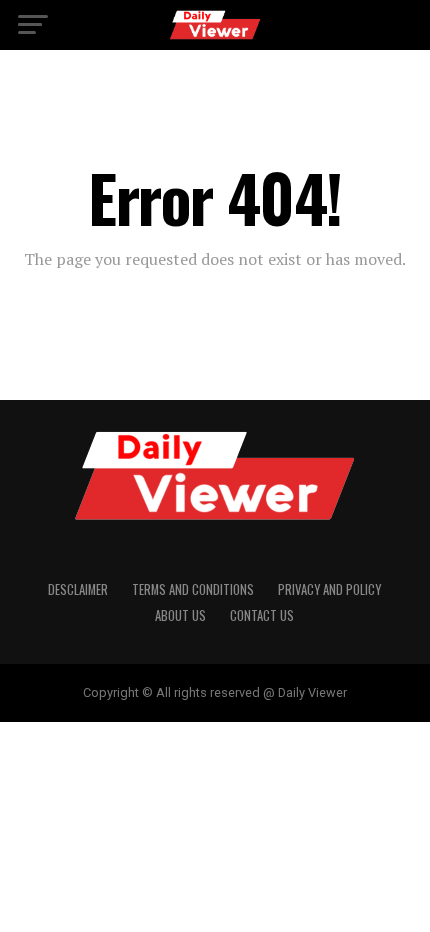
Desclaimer (78, 589)
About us (180, 615)
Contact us (262, 615)
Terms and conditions (193, 589)
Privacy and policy (329, 589)
